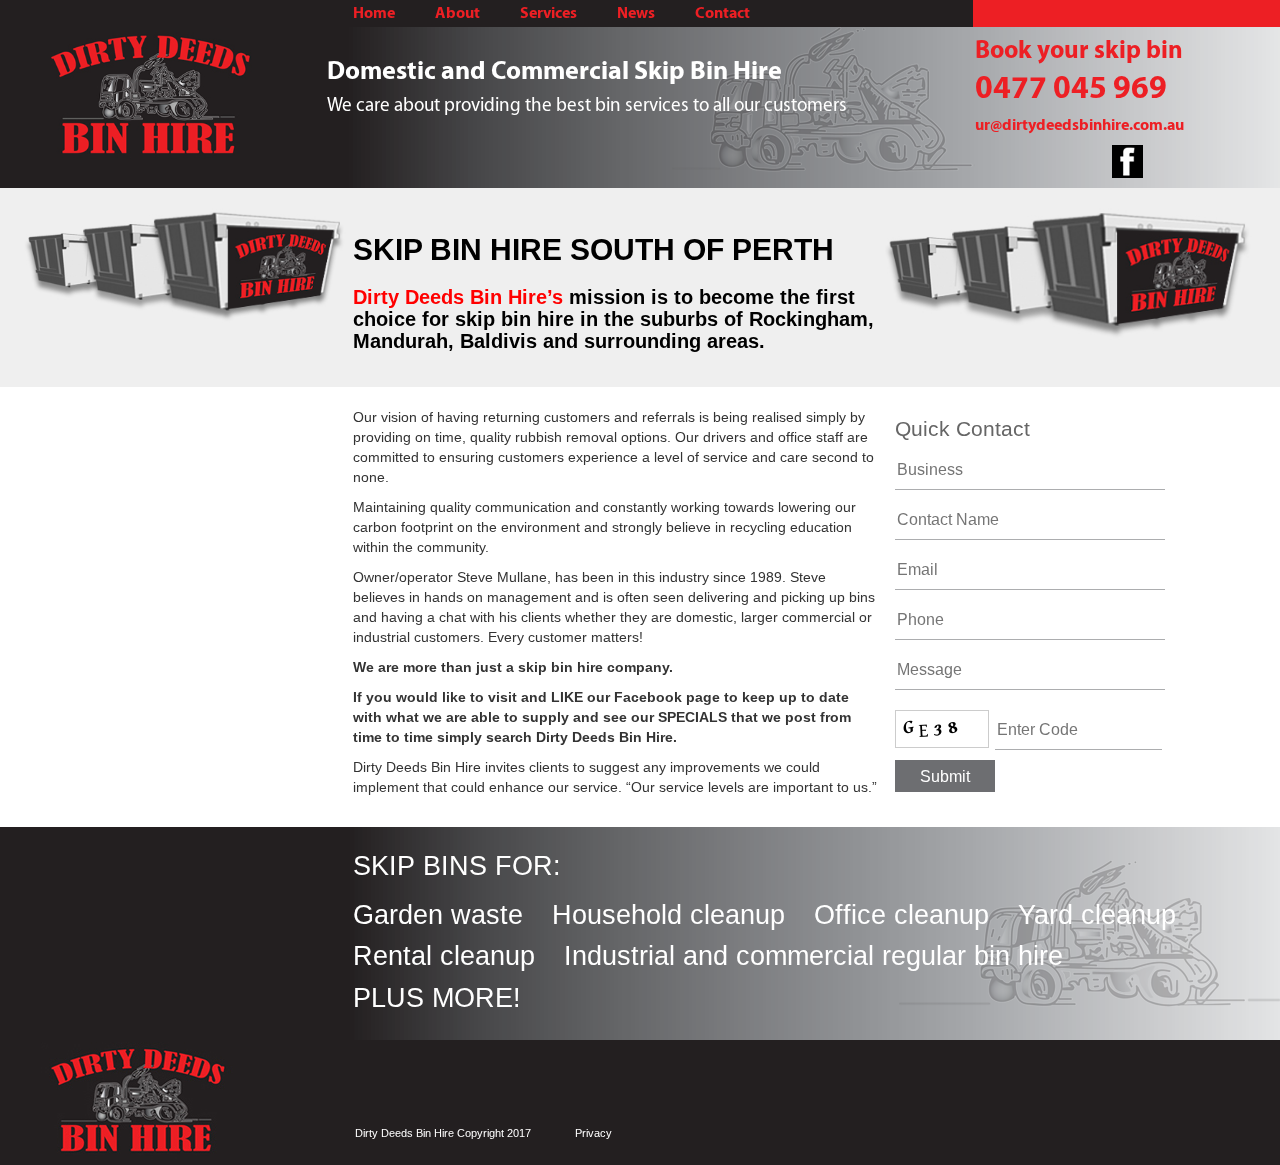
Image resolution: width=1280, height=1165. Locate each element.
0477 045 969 (1071, 87)
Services (548, 13)
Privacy (593, 1133)
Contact (722, 13)
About (457, 13)
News (636, 13)
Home (374, 13)
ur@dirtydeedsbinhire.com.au (1079, 125)
